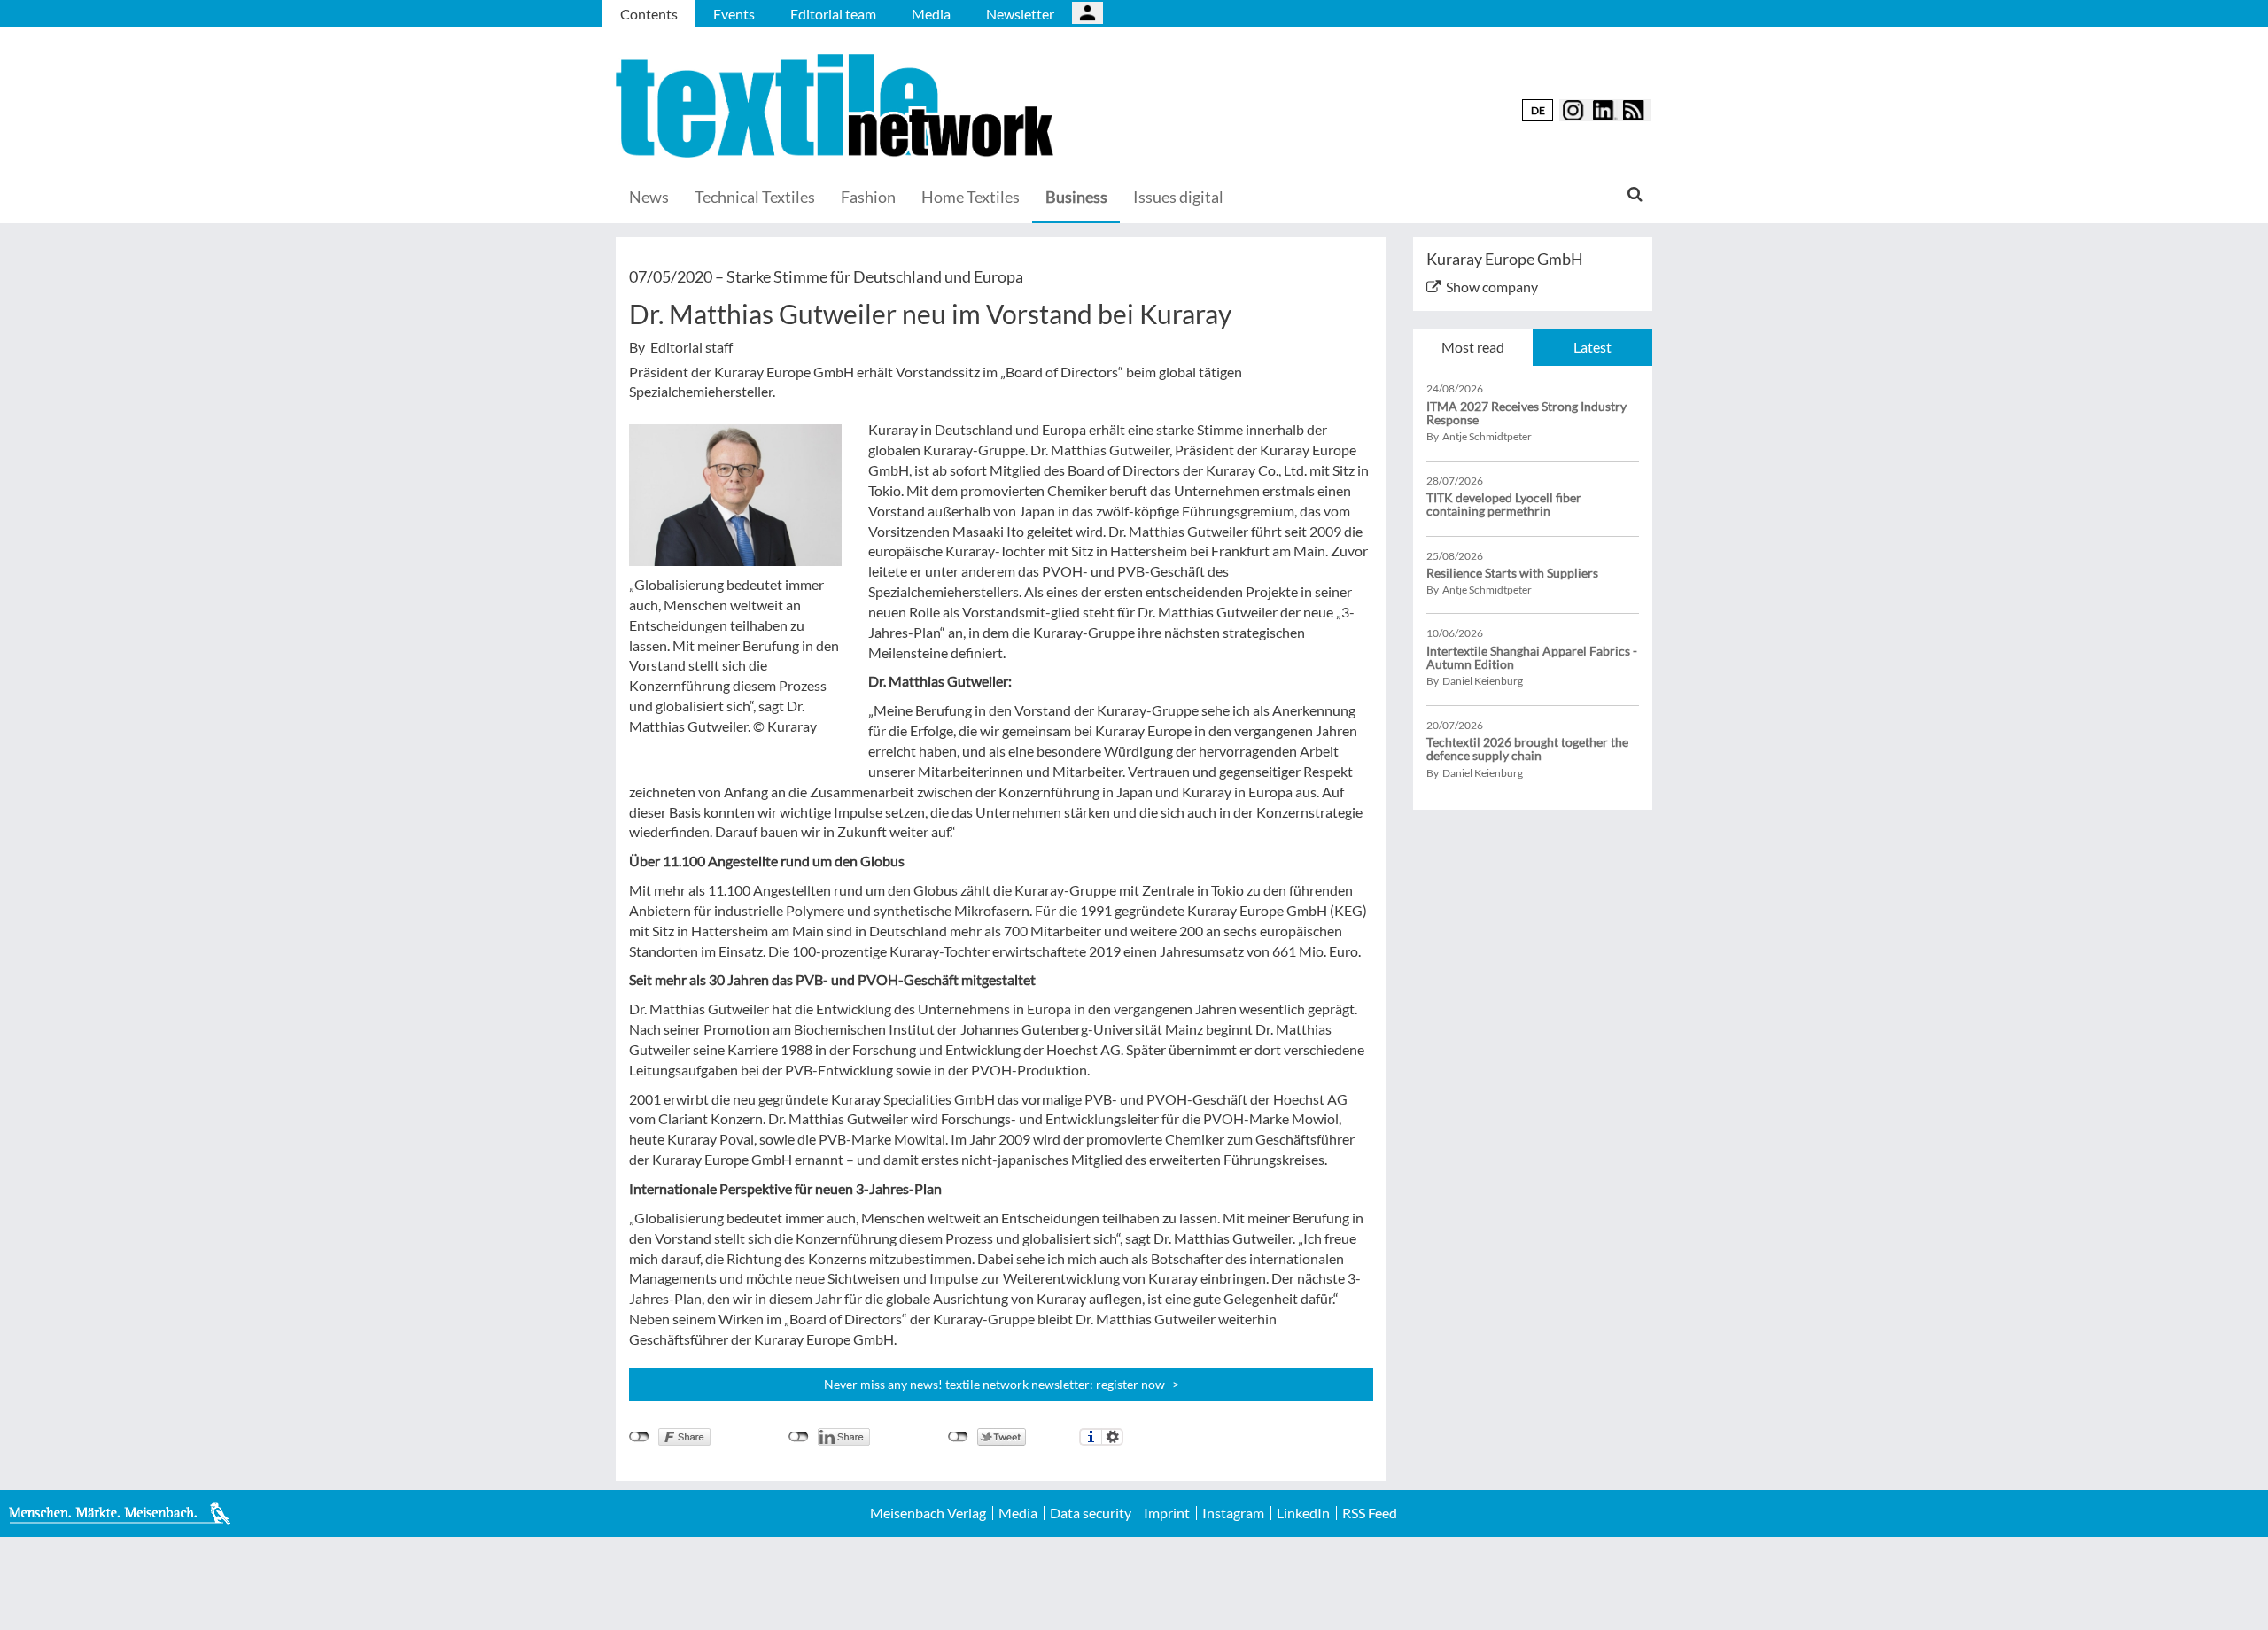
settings (1112, 1437)
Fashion (868, 197)
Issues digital (1178, 197)
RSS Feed (1370, 1513)
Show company (1492, 287)
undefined (799, 1437)
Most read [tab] (1473, 347)
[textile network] (837, 106)
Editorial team (833, 14)
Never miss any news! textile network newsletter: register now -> (1002, 1384)
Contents (649, 14)
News (649, 197)
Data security (1091, 1513)
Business (1076, 197)
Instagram (1233, 1513)
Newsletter (1020, 14)
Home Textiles (971, 197)
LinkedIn (1303, 1513)
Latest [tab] (1592, 347)
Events (734, 14)
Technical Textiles (755, 197)
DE (1538, 110)
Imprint (1167, 1513)
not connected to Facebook (639, 1437)
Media (931, 14)
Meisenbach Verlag (928, 1513)
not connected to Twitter (958, 1437)
